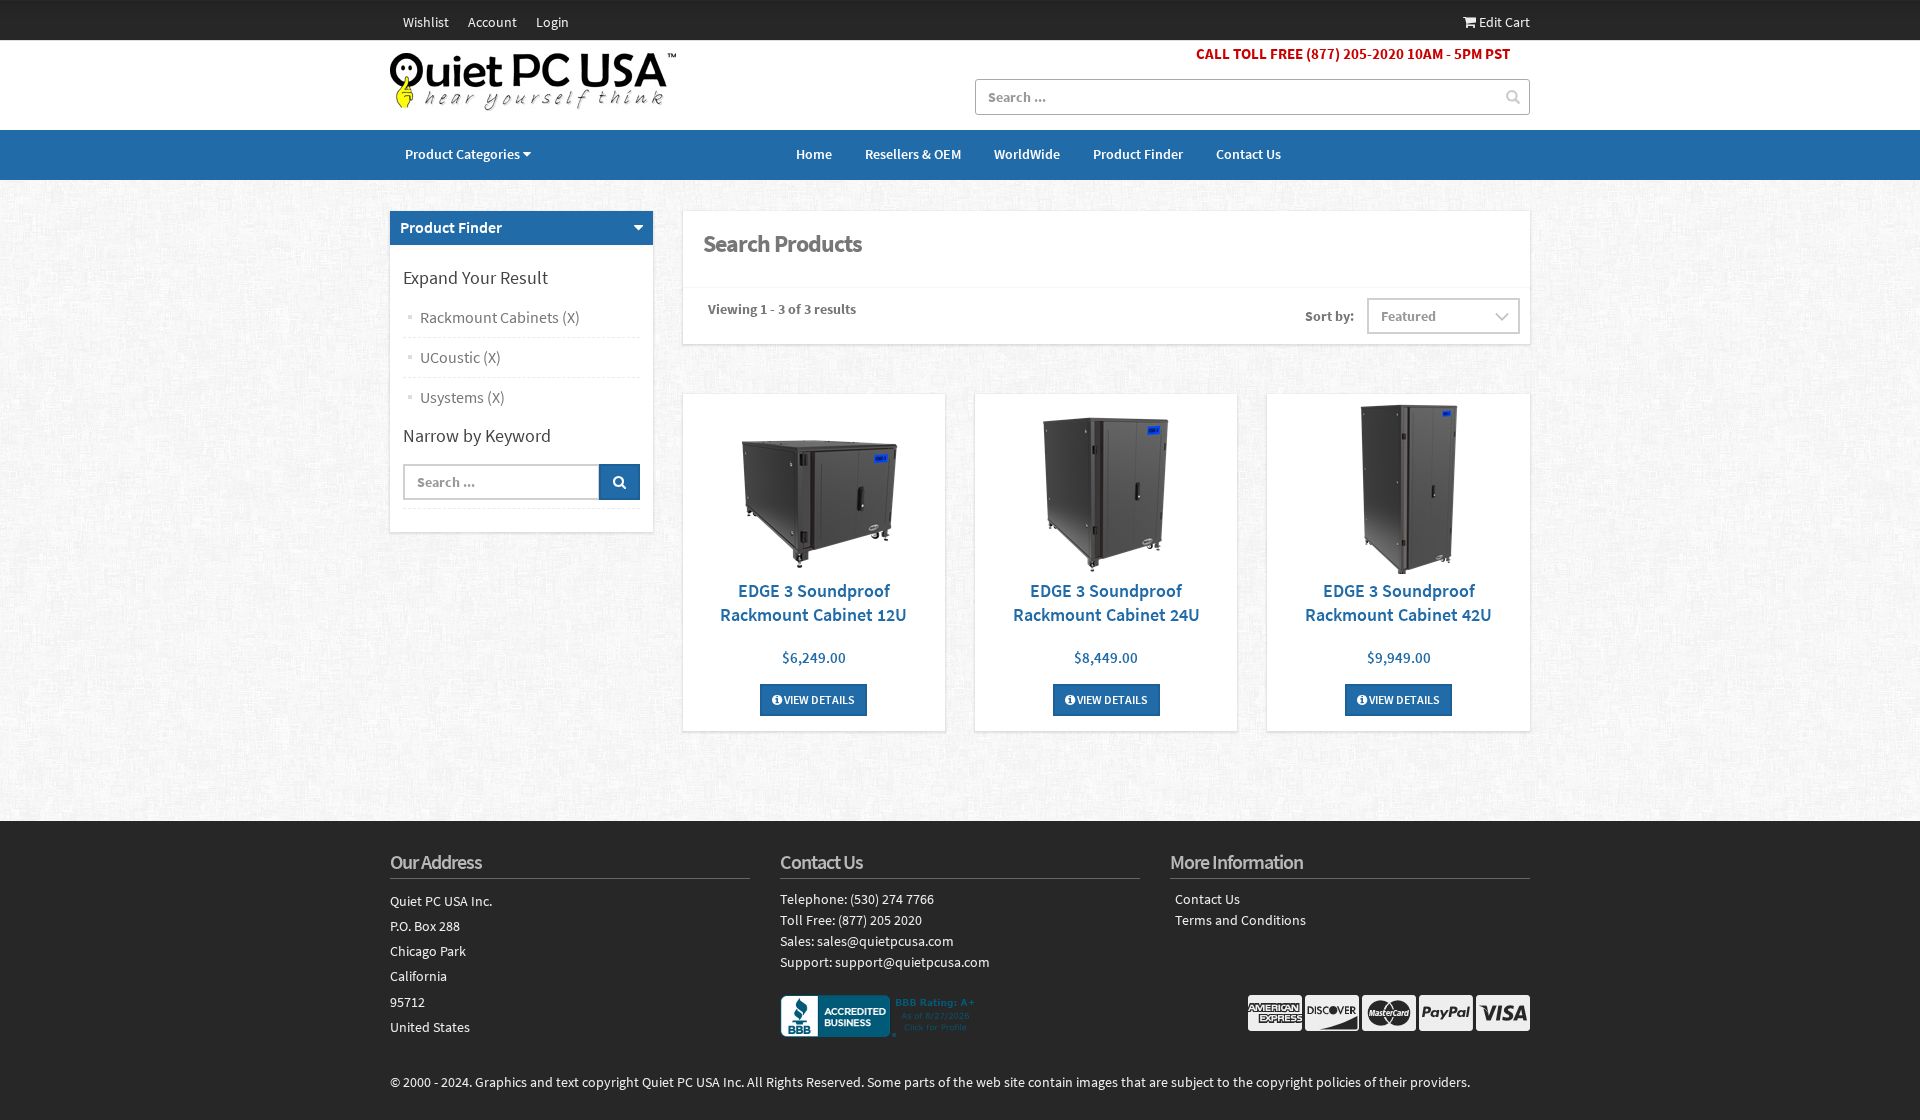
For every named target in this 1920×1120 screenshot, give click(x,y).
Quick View (814, 486)
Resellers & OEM (913, 154)
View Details (818, 699)
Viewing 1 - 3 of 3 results (782, 309)
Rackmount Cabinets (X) (500, 317)
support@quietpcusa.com (912, 962)
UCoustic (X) (460, 357)
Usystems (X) (462, 397)
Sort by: (1329, 316)
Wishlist (426, 22)
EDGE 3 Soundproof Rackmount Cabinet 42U (1398, 602)
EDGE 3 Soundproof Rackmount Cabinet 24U (1106, 602)
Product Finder (1138, 154)
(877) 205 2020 (880, 920)
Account (492, 22)
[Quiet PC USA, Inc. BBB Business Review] (960, 1016)
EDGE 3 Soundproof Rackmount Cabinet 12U (813, 602)
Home (814, 154)
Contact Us (1248, 154)
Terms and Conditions (1240, 920)
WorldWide (1027, 154)
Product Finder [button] (451, 227)
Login (552, 22)
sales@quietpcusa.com (885, 941)
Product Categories (462, 154)
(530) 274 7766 (892, 899)
